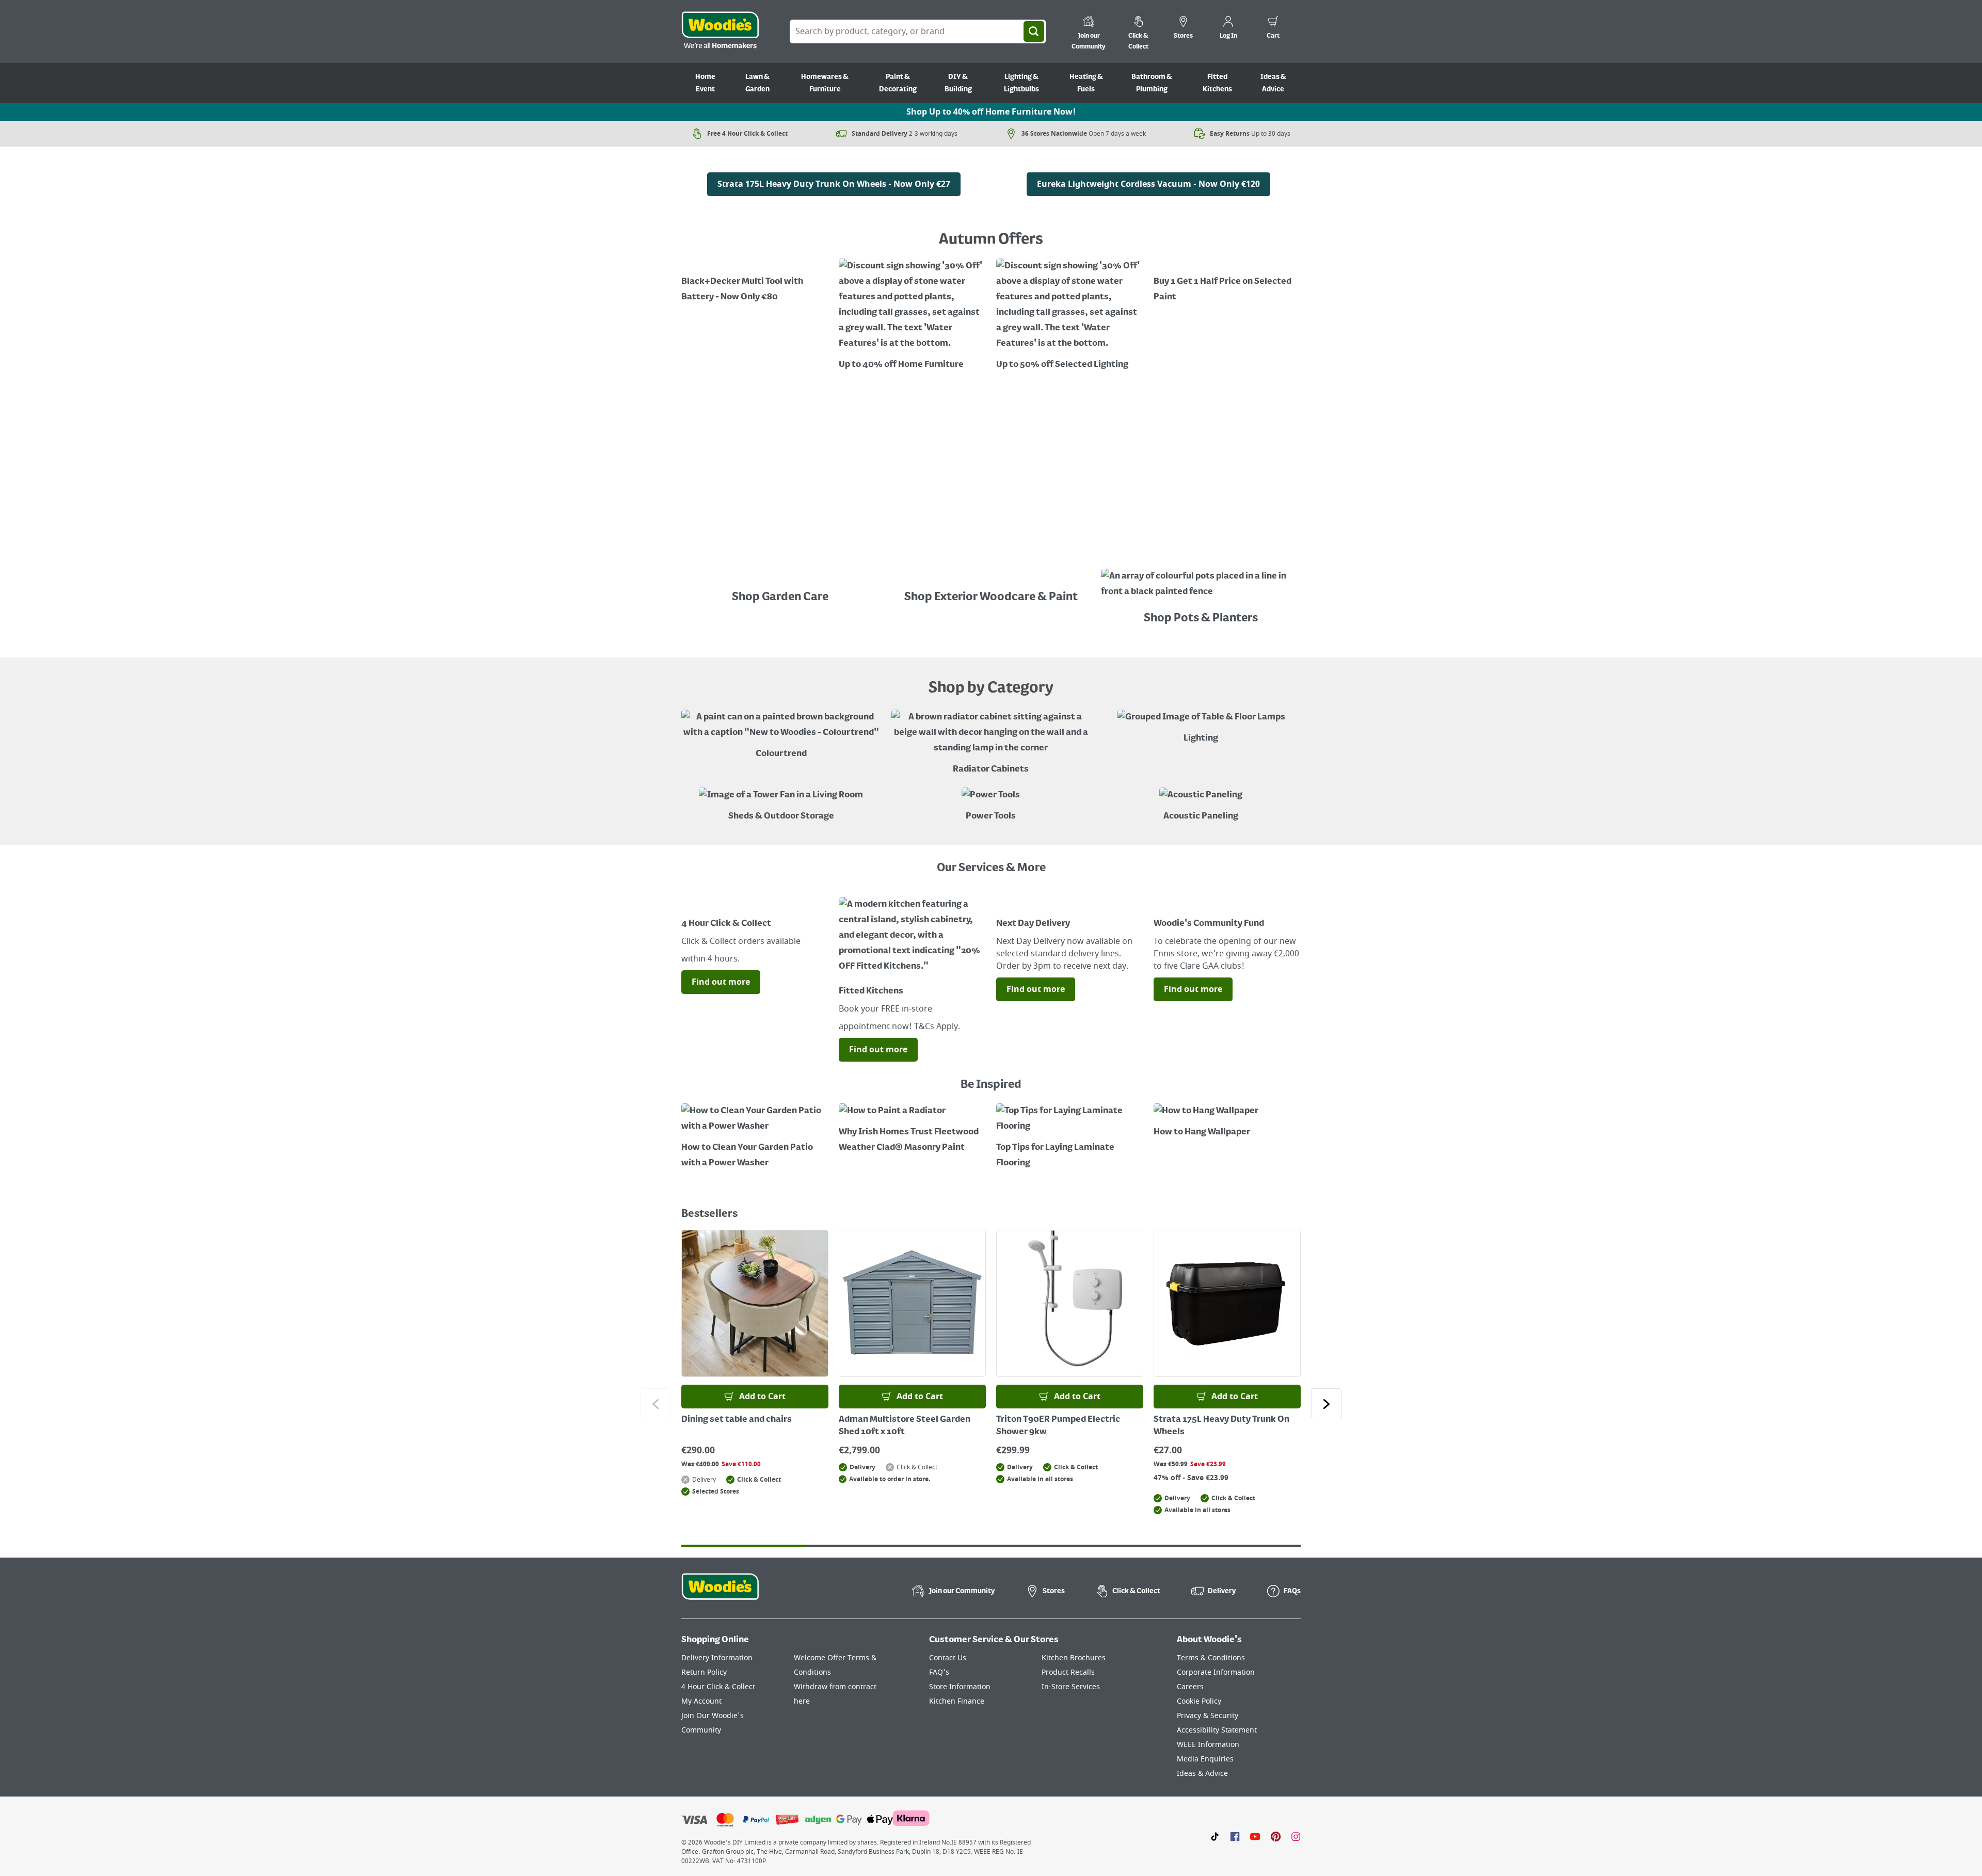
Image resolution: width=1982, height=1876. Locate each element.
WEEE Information (1208, 1745)
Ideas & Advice (1273, 83)
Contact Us (948, 1658)
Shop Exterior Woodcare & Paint (991, 597)
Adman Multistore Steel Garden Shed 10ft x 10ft (905, 1426)
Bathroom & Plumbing (1152, 83)
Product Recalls (1068, 1672)
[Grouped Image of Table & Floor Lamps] (1201, 728)
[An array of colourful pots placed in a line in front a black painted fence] (1201, 587)
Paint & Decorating (898, 83)
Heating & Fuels (1086, 83)
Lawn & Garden (757, 83)
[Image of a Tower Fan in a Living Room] (781, 806)
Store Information (960, 1687)
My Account (701, 1701)
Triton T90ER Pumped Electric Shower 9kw (1058, 1426)
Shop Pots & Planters (1201, 618)
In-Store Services (1071, 1687)
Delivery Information (717, 1658)
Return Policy (704, 1672)
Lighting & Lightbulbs (1021, 83)
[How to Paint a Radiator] (912, 1129)
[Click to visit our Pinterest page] (1276, 1836)
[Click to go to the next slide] (1326, 1404)
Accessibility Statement (1217, 1730)
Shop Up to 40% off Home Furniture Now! (991, 112)
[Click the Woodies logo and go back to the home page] (720, 31)
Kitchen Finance (957, 1701)
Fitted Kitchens (1217, 83)
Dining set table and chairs (737, 1420)
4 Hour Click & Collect (718, 1687)
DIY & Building (958, 83)
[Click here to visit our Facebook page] (1235, 1836)
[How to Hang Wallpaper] (1227, 1122)
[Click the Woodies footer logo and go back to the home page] (720, 1593)
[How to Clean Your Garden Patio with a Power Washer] (755, 1137)
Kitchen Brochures (1074, 1658)
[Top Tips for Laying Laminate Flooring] (1070, 1137)
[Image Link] (834, 165)
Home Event (705, 83)
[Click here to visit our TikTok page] (1215, 1836)
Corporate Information (1216, 1672)
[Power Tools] (991, 806)
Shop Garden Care (781, 597)
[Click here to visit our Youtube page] (1255, 1836)
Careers (1190, 1687)
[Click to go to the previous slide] (656, 1404)
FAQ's (939, 1672)
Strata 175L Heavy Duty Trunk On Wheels (1221, 1426)
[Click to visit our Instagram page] (1296, 1836)
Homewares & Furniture (825, 83)
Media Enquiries (1205, 1759)
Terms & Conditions (1211, 1658)
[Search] (1034, 31)
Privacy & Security (1208, 1716)
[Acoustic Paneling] (1201, 806)
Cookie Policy (1199, 1701)
